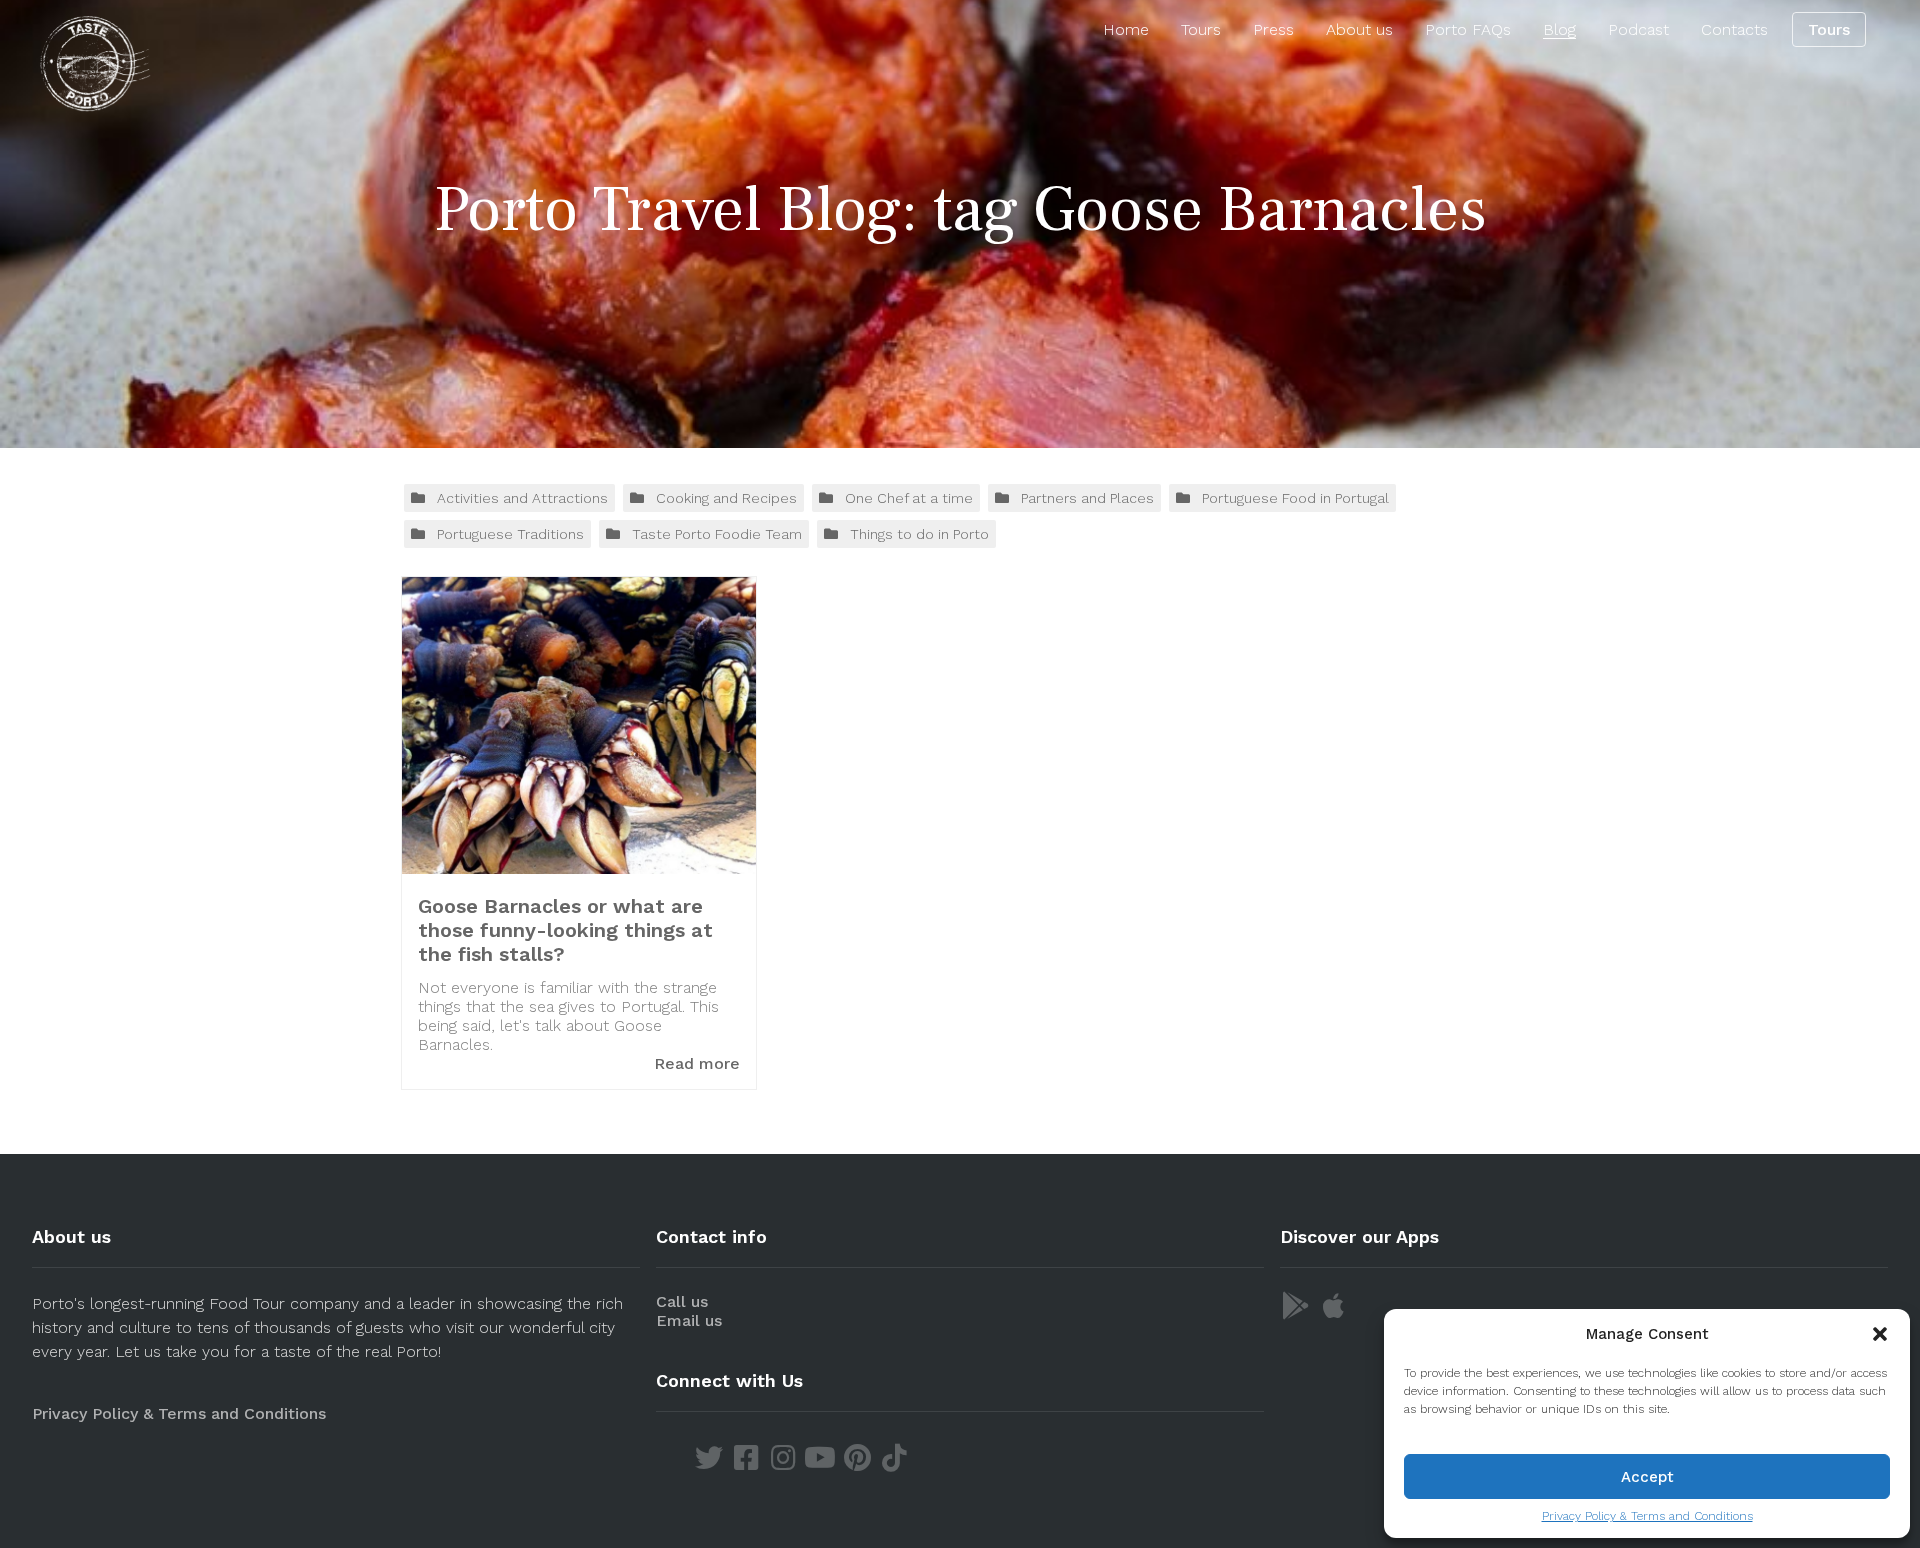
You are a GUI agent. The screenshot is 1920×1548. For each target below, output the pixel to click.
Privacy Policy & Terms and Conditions (1647, 1516)
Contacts (1734, 29)
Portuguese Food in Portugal (1295, 498)
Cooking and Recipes (726, 498)
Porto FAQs (1468, 29)
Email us (689, 1320)
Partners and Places (1087, 498)
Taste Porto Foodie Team (717, 534)
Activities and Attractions (522, 498)
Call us (682, 1301)
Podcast (1638, 29)
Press (1273, 29)
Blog (1559, 29)
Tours (1201, 29)
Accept (1647, 1477)
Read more (697, 1063)
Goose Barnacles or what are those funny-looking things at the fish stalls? (565, 930)
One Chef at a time (909, 498)
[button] (1880, 1334)
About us (1359, 29)
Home (1126, 29)
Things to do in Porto (919, 534)
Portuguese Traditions (510, 534)
